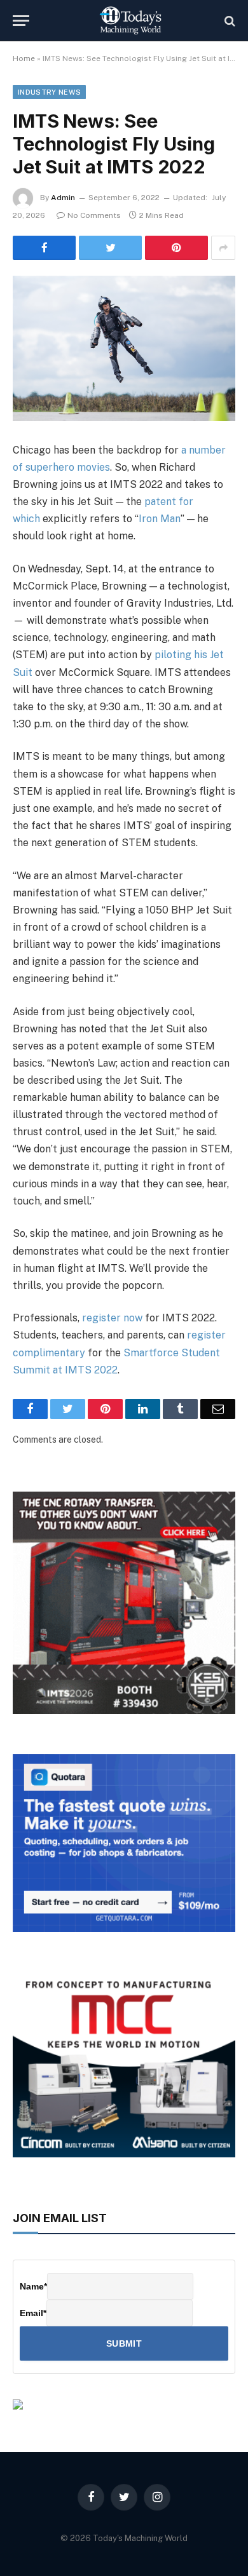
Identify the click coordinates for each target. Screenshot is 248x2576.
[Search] (229, 21)
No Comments (94, 215)
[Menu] (21, 21)
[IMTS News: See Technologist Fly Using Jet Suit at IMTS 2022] (124, 348)
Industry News (49, 92)
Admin (63, 198)
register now (112, 1318)
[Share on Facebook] (44, 248)
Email (33, 2313)
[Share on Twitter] (110, 248)
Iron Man (160, 519)
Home (24, 58)
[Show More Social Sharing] (223, 248)
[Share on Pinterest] (176, 248)
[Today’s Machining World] (130, 21)
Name (33, 2286)
